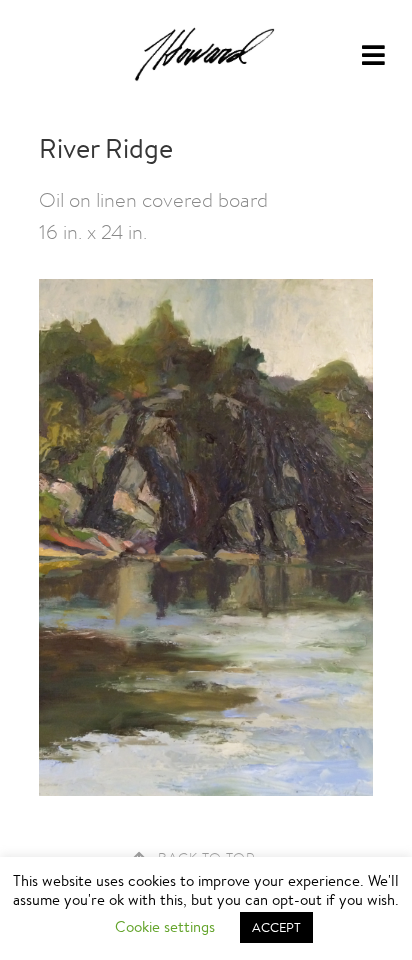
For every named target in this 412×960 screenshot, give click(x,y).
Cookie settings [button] (165, 926)
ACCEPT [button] (276, 927)
